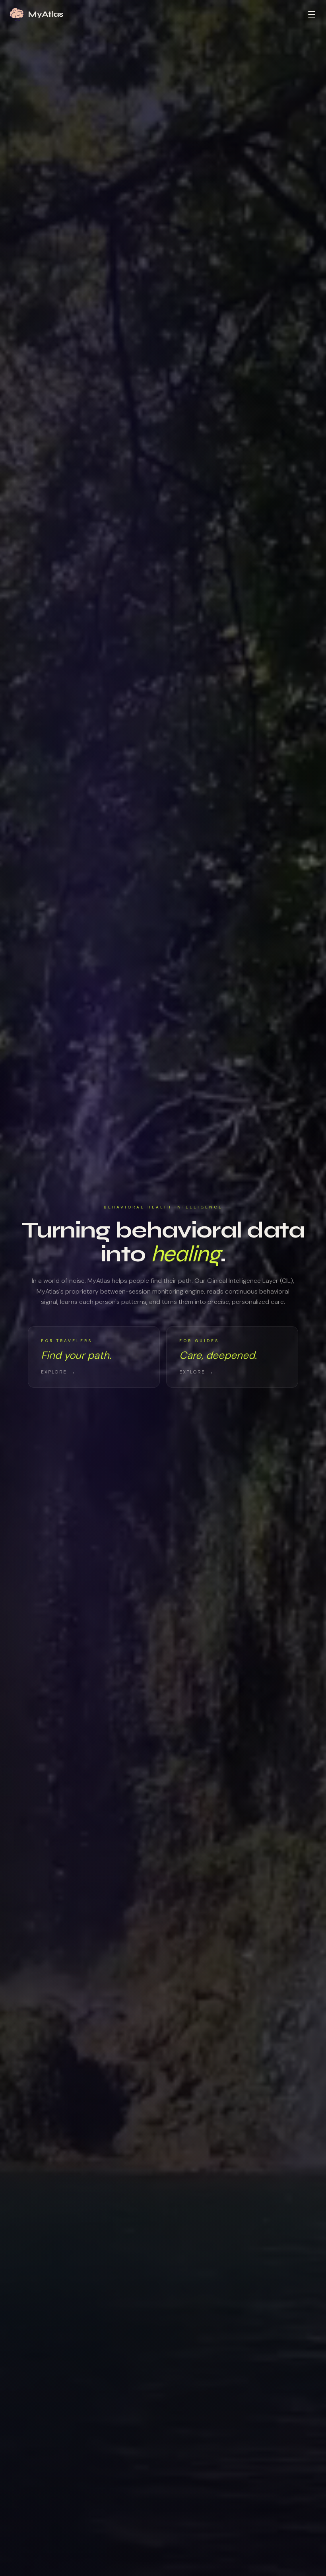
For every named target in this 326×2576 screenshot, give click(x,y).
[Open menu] (312, 14)
